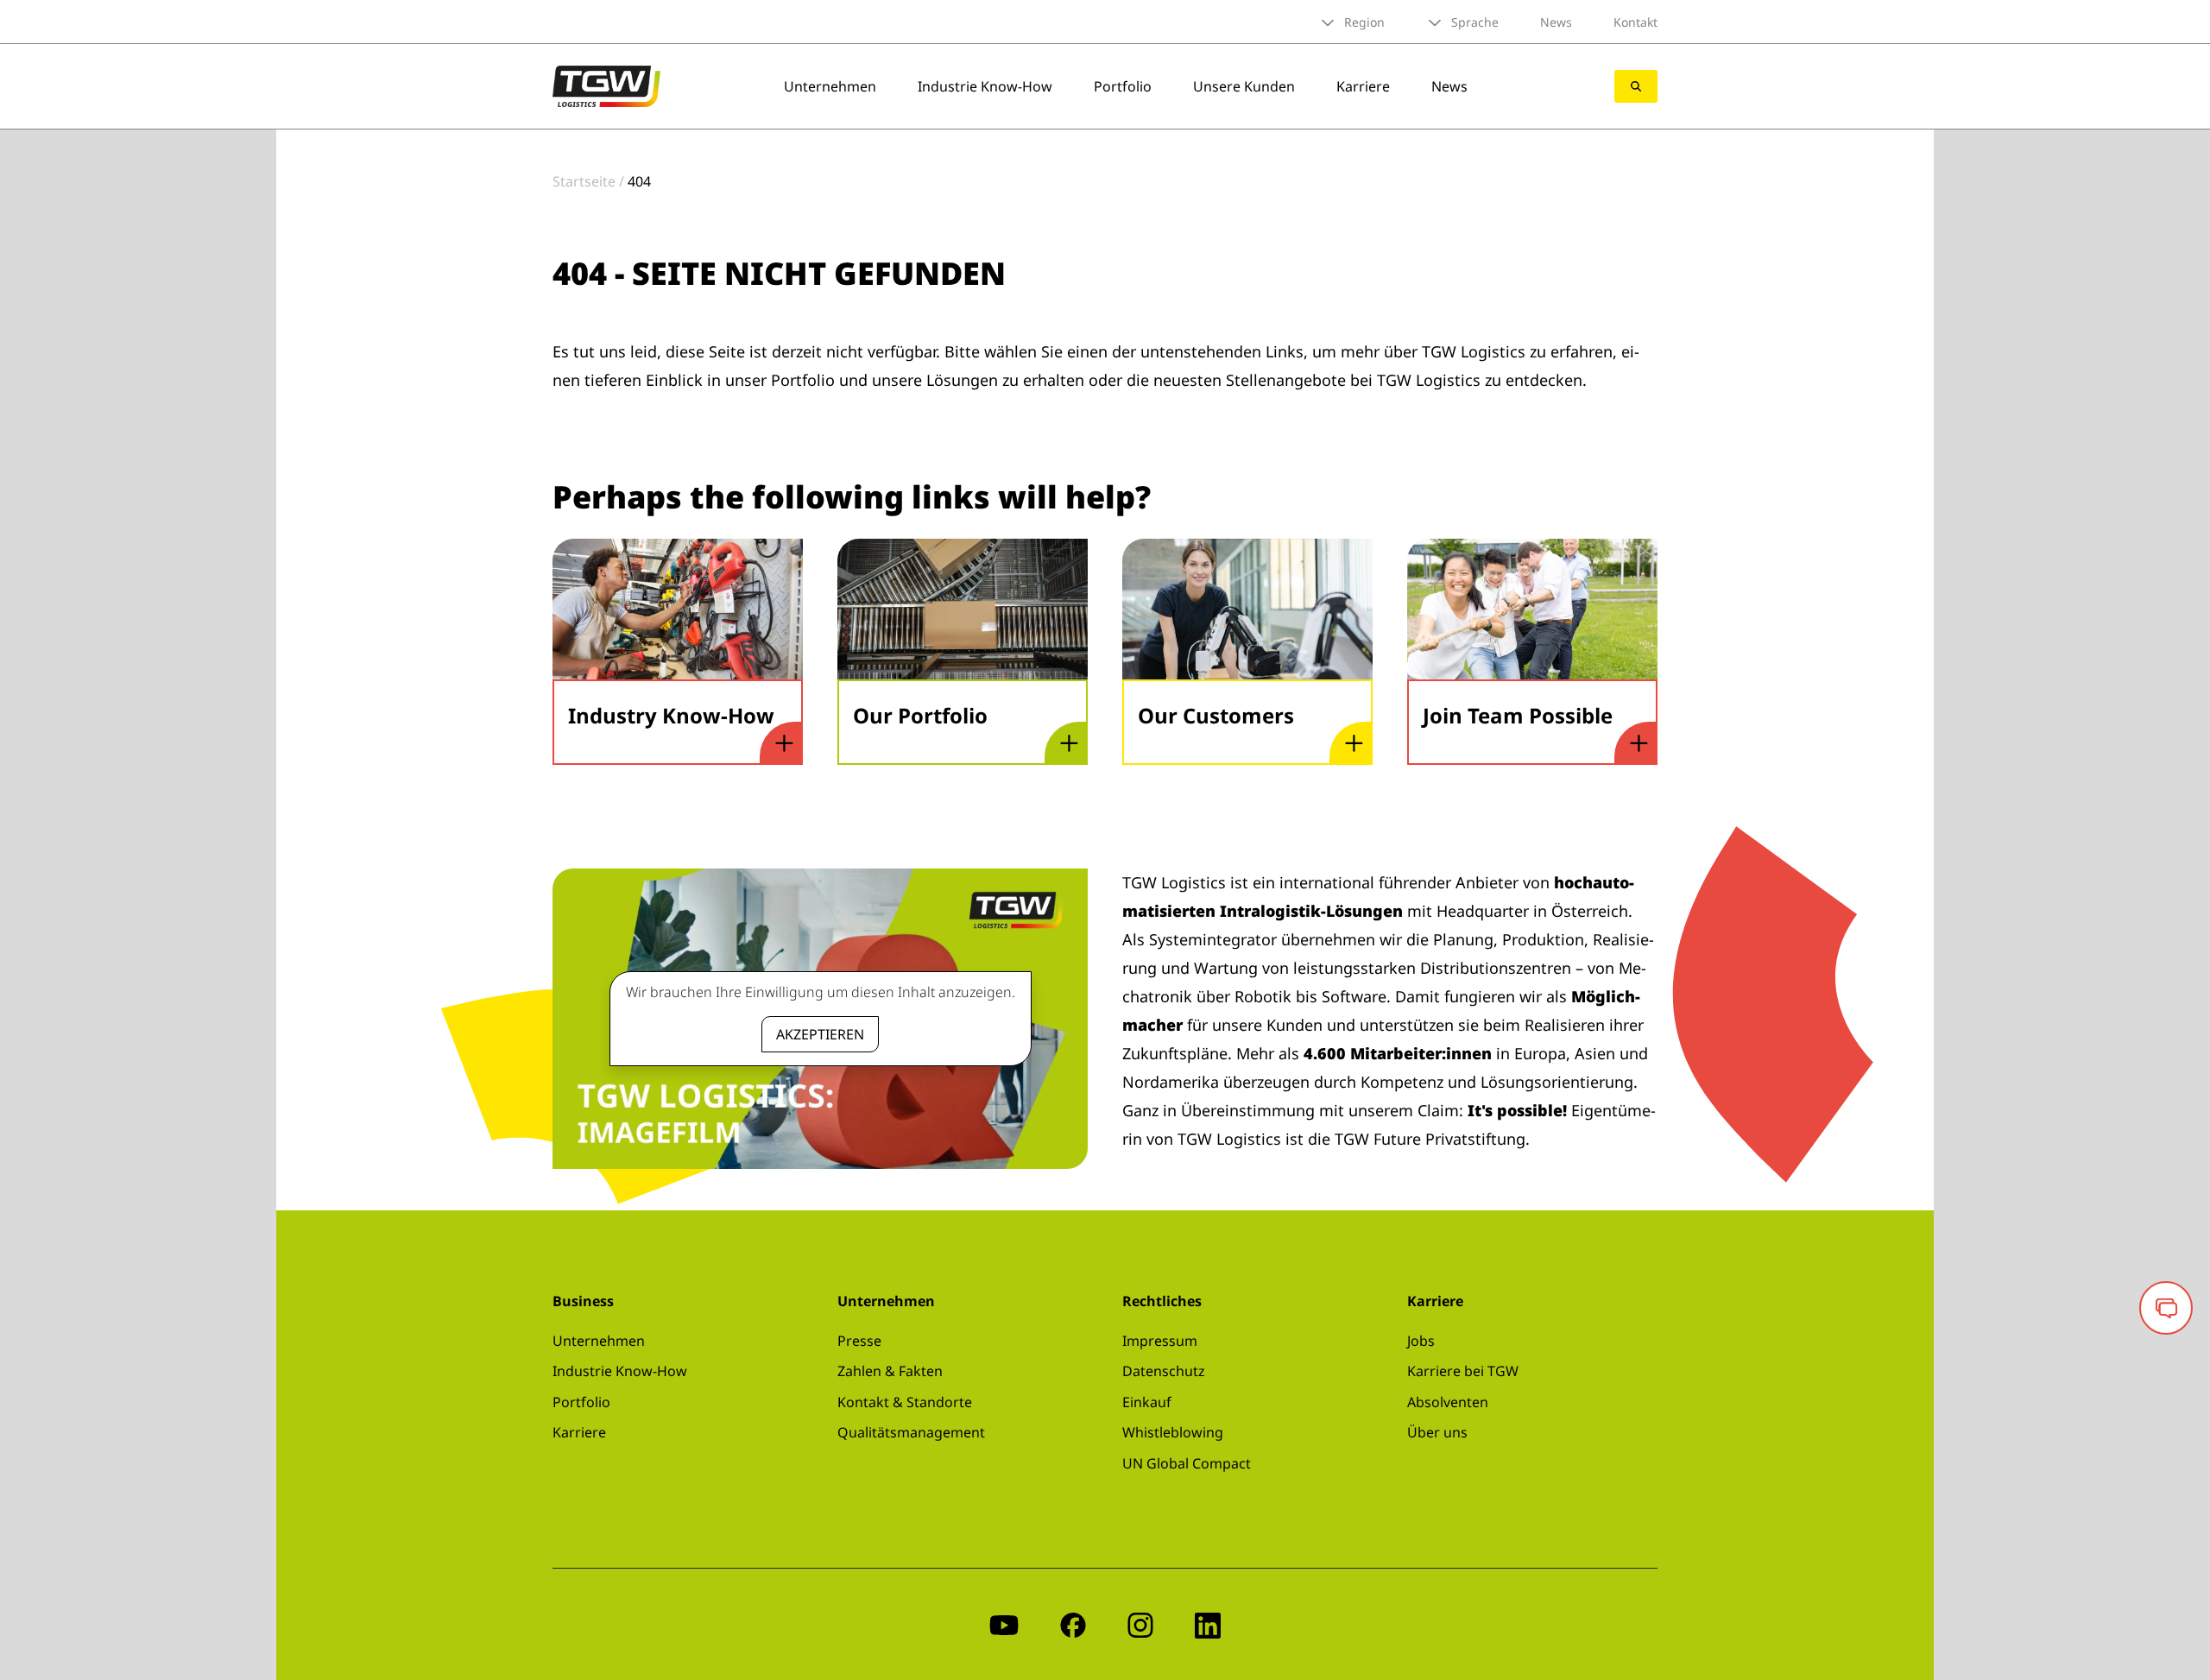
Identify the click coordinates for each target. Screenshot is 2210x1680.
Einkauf (1147, 1402)
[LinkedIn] (1208, 1624)
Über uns (1437, 1432)
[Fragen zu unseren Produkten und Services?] (2166, 1308)
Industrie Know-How (985, 86)
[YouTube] (1004, 1624)
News (1556, 22)
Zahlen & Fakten (890, 1371)
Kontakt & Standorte (905, 1402)
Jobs (1421, 1341)
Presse (859, 1341)
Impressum (1160, 1341)
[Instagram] (1140, 1624)
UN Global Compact (1187, 1463)
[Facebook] (1073, 1624)
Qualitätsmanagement (911, 1432)
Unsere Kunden (1244, 86)
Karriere (1363, 86)
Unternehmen (830, 86)
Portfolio (1123, 86)
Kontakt (1635, 22)
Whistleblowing (1173, 1432)
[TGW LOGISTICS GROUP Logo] (606, 85)
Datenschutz (1164, 1371)
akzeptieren (820, 1034)
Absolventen (1448, 1402)
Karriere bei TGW (1463, 1371)
